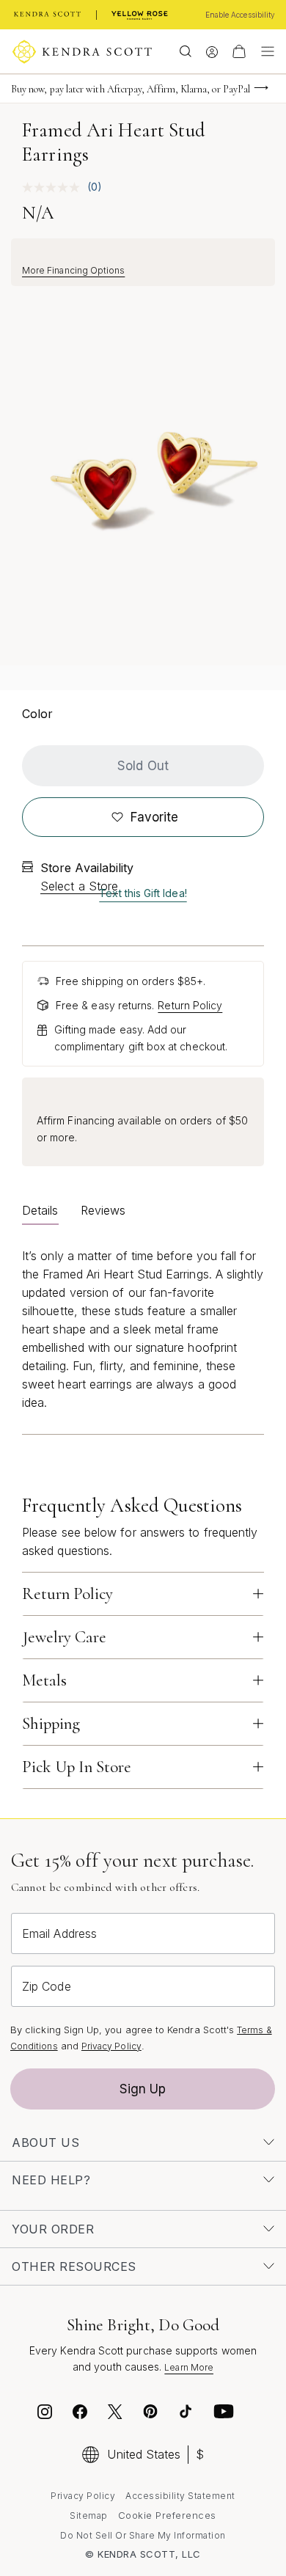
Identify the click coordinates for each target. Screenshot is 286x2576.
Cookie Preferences (167, 2515)
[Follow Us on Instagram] (45, 2414)
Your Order (53, 2229)
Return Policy (190, 1005)
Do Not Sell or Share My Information (143, 2535)
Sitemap (89, 2515)
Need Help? (51, 2180)
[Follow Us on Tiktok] (186, 2414)
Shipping (51, 1724)
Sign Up (143, 2089)
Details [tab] (40, 1210)
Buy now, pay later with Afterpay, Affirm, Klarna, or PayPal (131, 89)
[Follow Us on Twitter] (117, 2414)
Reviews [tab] (103, 1210)
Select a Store (79, 886)
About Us (45, 2143)
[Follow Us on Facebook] (80, 2414)
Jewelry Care (64, 1637)
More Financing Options (73, 270)
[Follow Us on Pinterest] (150, 2414)
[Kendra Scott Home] (48, 15)
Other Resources (74, 2266)
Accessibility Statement (180, 2496)
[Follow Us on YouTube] (224, 2414)
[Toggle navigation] (264, 51)
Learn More (189, 2367)
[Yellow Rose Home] (140, 15)
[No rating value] (55, 187)
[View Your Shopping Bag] (239, 51)
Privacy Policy (111, 2046)
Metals (44, 1680)
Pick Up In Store (77, 1767)
